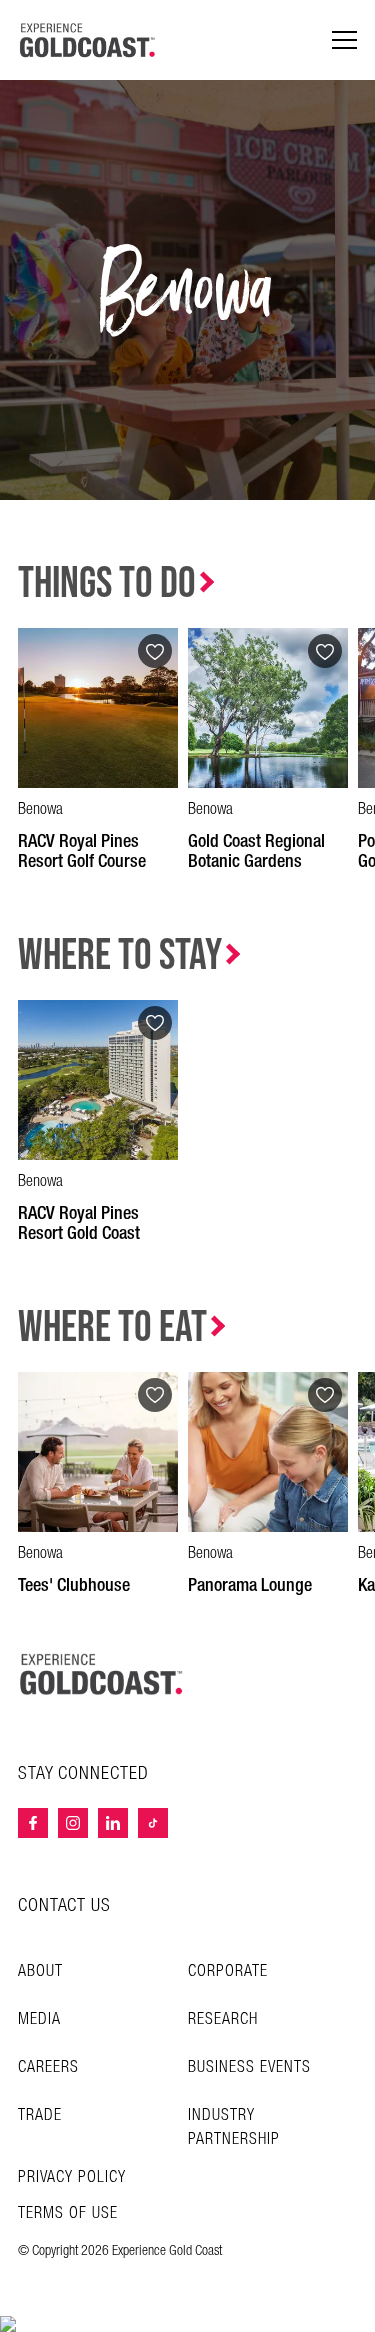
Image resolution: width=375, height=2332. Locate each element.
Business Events (249, 2067)
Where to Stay (120, 955)
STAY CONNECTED (83, 1774)
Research (223, 2019)
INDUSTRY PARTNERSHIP (234, 2127)
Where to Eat (112, 1327)
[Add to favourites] (155, 651)
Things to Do (107, 583)
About (40, 1971)
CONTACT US (64, 1905)
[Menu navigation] (344, 40)
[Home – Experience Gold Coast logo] (102, 1674)
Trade (40, 2115)
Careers (48, 2067)
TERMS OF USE (68, 2214)
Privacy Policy (72, 2178)
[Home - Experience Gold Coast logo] (88, 40)
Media (39, 2019)
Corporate (228, 1971)
